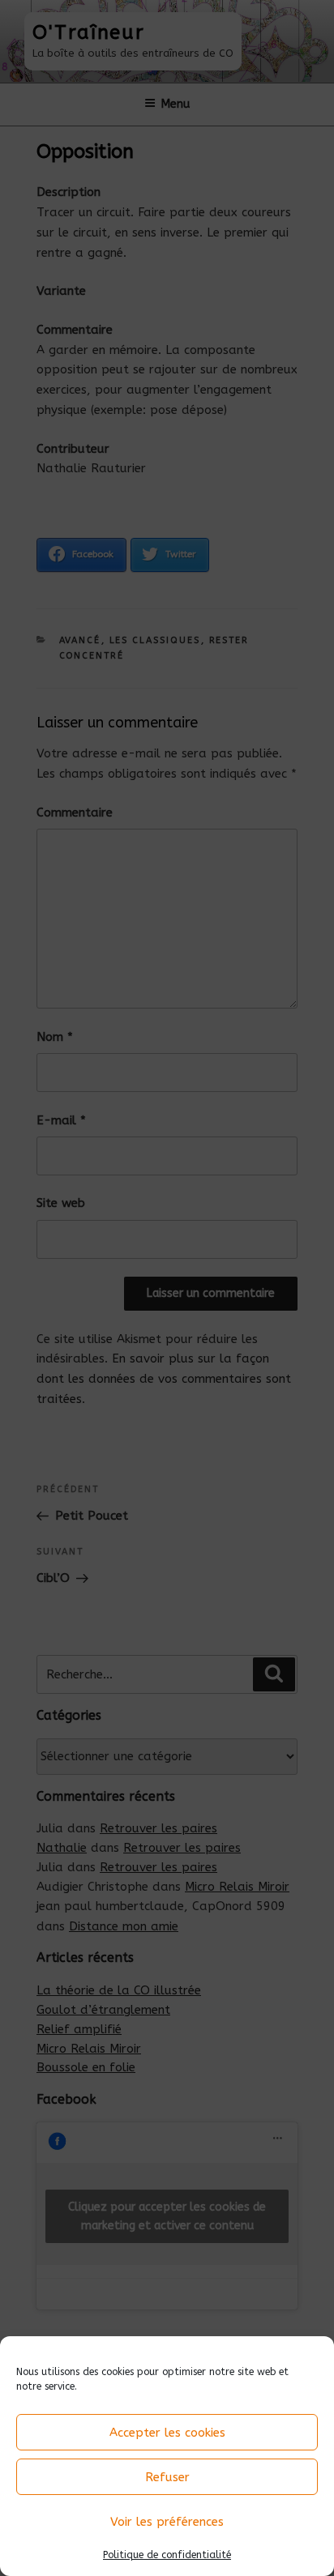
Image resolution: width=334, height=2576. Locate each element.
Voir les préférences (167, 2522)
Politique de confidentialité (167, 2555)
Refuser (167, 2477)
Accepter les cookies (167, 2433)
